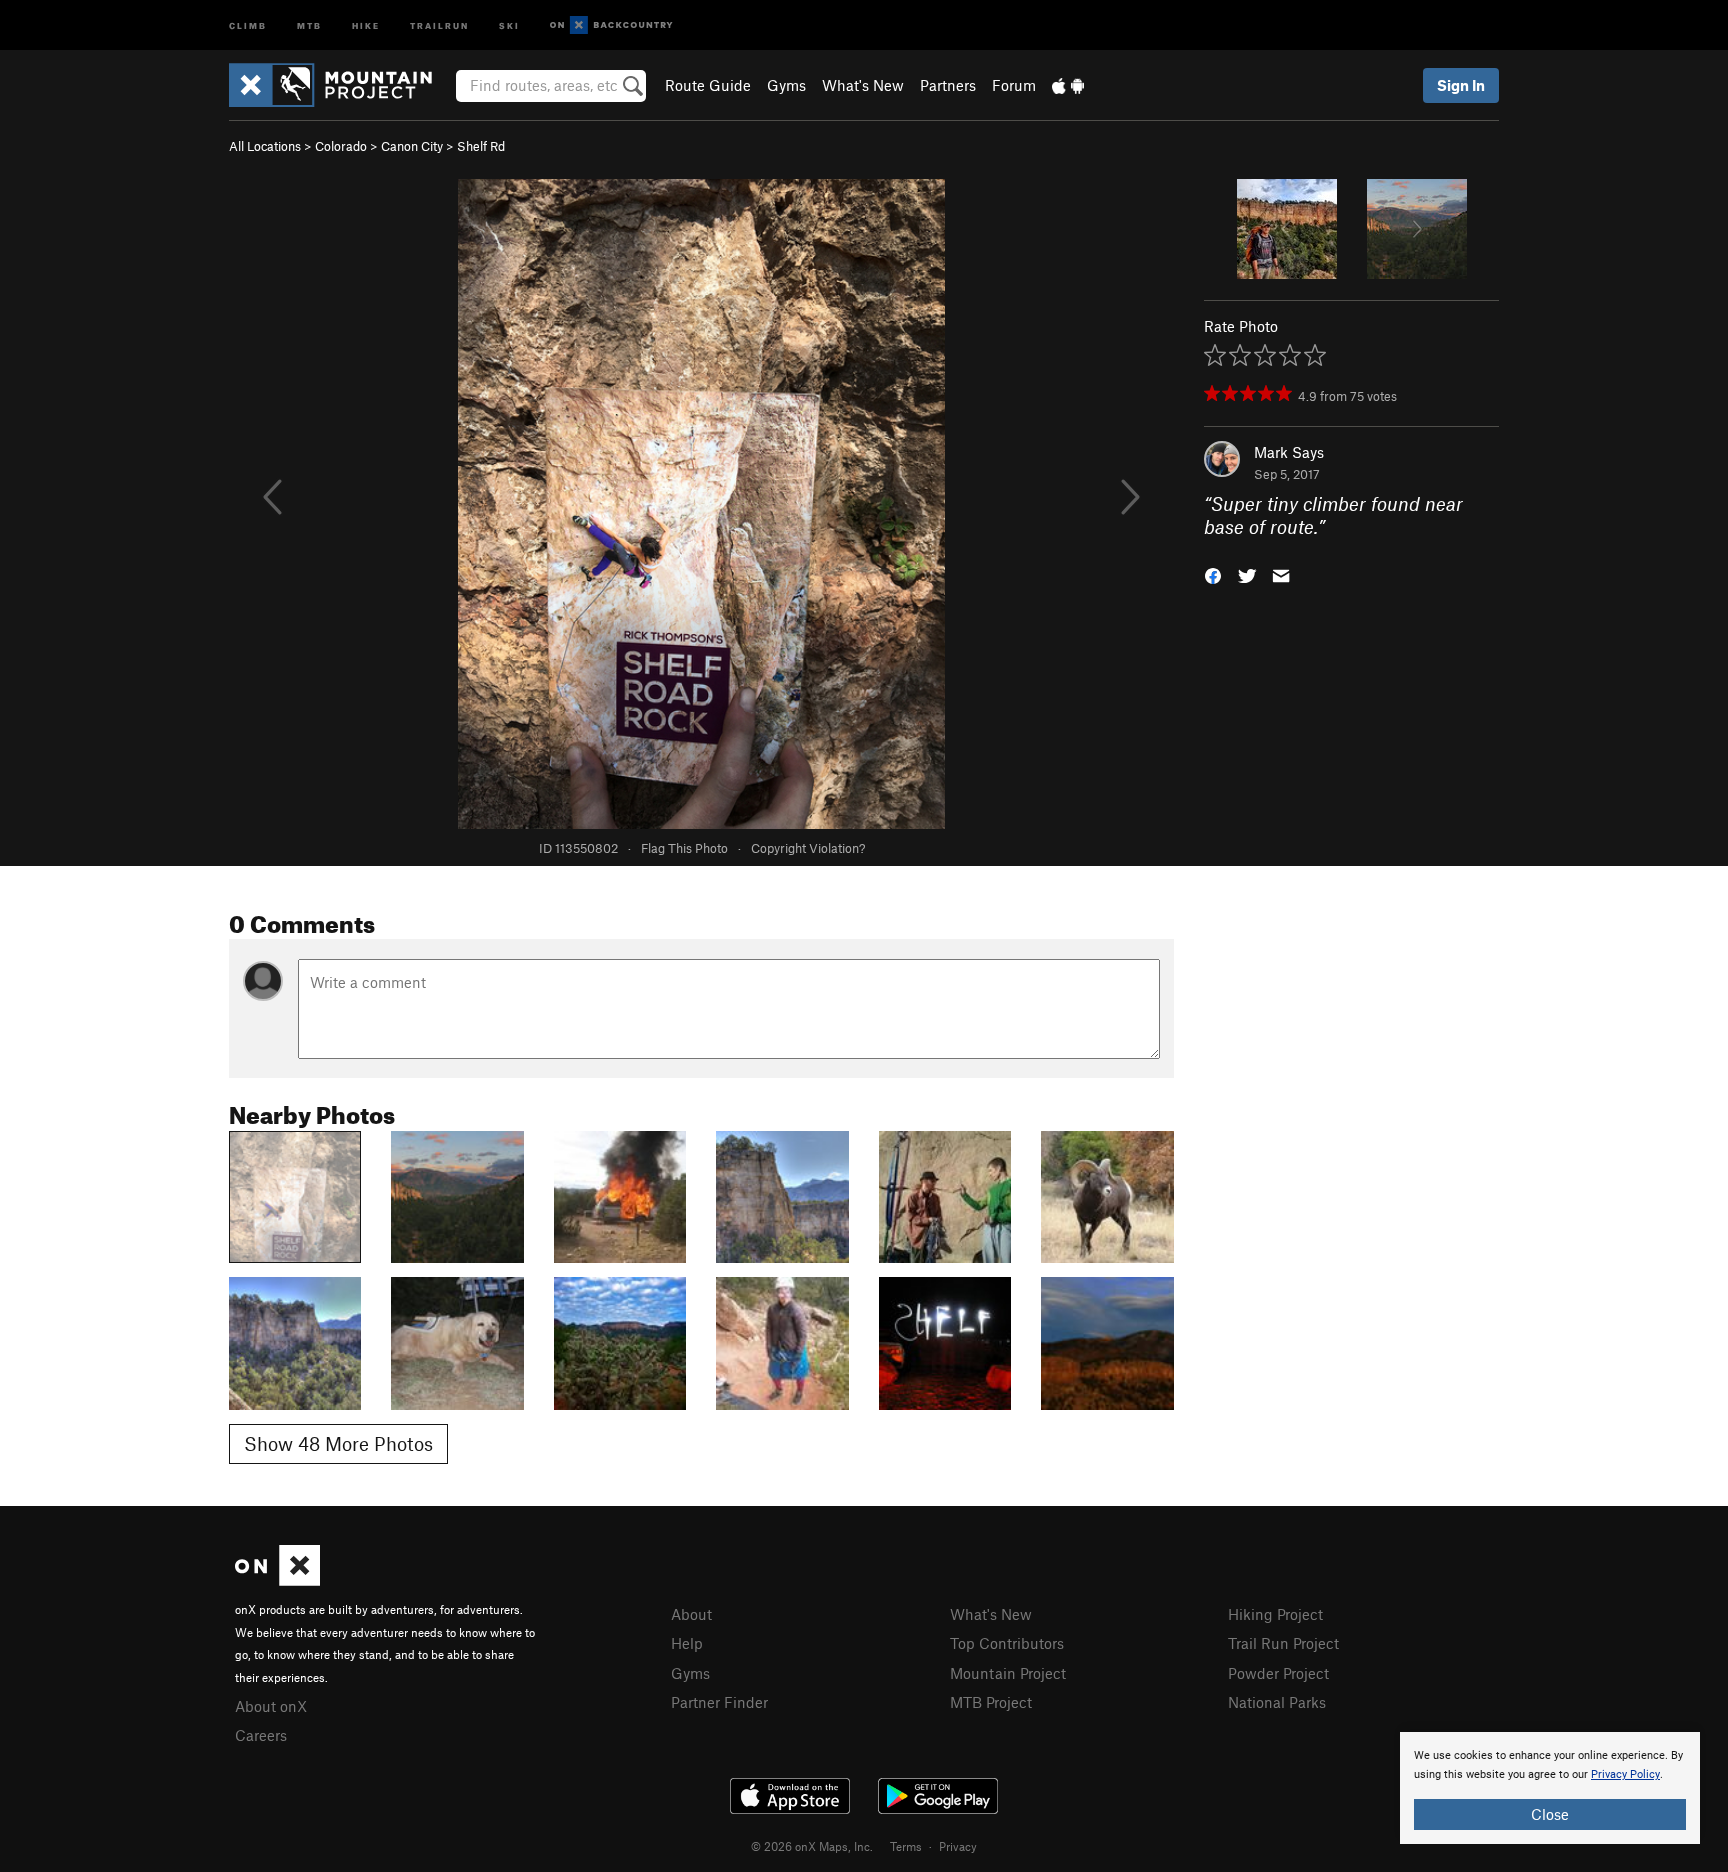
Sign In (1461, 85)
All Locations (265, 146)
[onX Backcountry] (611, 25)
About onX (271, 1706)
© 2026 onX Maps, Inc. (812, 1846)
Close (1550, 1814)
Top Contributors (1007, 1643)
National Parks (1277, 1702)
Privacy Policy (1625, 1774)
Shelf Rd (481, 146)
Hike (366, 24)
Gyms (786, 85)
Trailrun (439, 24)
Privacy (958, 1846)
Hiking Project (1275, 1614)
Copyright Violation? (808, 848)
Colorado (341, 146)
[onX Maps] (277, 1580)
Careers (261, 1735)
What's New (863, 85)
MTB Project (991, 1702)
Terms (906, 1846)
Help (687, 1643)
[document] (1550, 1788)
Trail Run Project (1283, 1643)
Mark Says (1289, 452)
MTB (309, 24)
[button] (1213, 573)
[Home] (340, 85)
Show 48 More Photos (338, 1443)
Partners (948, 85)
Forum (1014, 85)
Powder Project (1278, 1673)
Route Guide (708, 85)
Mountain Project (1008, 1673)
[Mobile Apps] (1068, 85)
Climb (248, 24)
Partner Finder (719, 1702)
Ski (509, 24)
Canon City (412, 146)
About (691, 1614)
